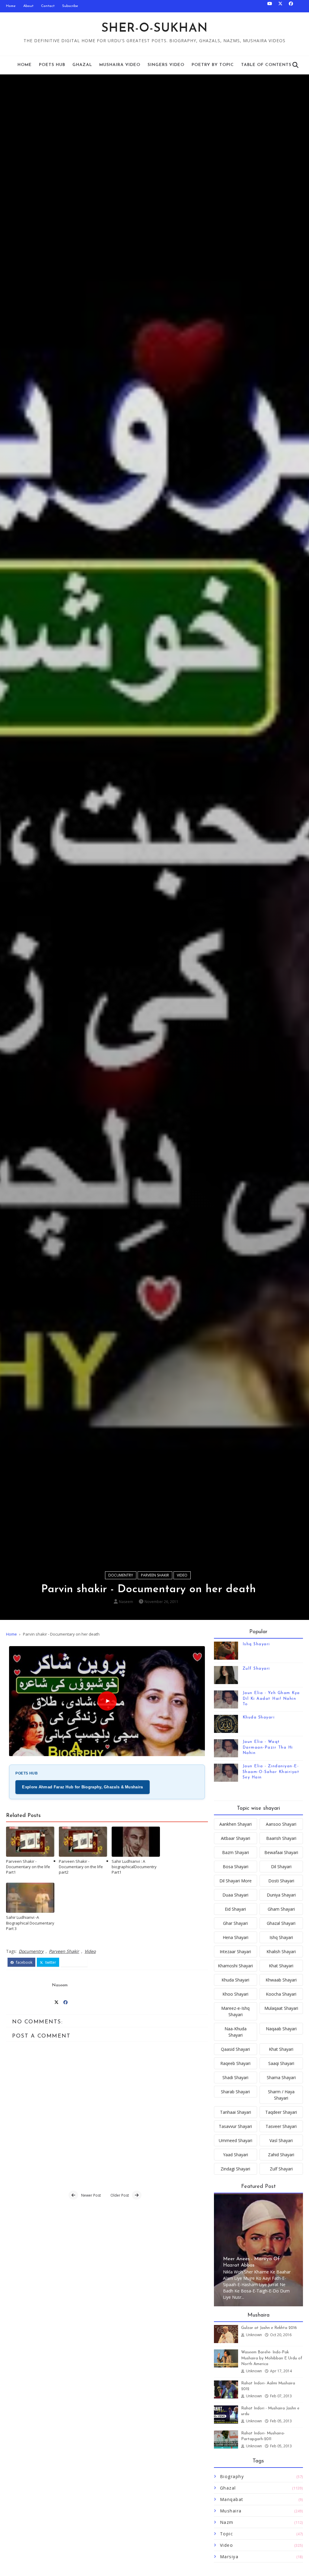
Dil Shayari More (236, 1881)
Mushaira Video (120, 65)
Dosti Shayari (281, 1881)
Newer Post (91, 2195)
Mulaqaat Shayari (281, 2008)
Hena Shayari (236, 1937)
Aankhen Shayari (236, 1824)
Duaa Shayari (235, 1895)
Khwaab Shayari (281, 1980)
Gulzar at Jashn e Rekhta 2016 (269, 2328)
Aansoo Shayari (281, 1824)
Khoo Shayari (235, 1994)
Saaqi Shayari (281, 2063)
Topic (227, 2534)
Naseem (126, 1602)
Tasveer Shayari (281, 2126)
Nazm (227, 2522)
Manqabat (232, 2499)
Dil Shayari (281, 1867)
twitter (50, 1962)
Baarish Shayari (281, 1838)
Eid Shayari (235, 1909)
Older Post (120, 2195)
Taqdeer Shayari (281, 2112)
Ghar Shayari (235, 1923)
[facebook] (291, 6)
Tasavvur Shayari (235, 2126)
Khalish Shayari (281, 1952)
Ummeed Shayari (236, 2140)
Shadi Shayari (235, 2077)
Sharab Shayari (235, 2092)
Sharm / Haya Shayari (281, 2095)
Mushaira (231, 2511)
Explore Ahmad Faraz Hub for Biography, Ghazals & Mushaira (82, 1787)
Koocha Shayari (281, 1994)
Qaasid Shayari (235, 2049)
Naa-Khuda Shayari (236, 2032)
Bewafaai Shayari (281, 1852)
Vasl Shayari (281, 2140)
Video (182, 1575)
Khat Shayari (281, 1966)
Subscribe (70, 6)
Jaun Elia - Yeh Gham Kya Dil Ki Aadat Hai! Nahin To (271, 1698)
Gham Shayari (281, 1909)
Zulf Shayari (256, 1669)
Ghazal (82, 65)
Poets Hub (52, 65)
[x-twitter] (280, 6)
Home (11, 6)
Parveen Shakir (155, 1575)
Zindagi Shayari (235, 2169)
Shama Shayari (281, 2077)
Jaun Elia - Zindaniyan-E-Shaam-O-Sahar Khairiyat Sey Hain (271, 1772)
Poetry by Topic (213, 65)
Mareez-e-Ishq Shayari (235, 2011)
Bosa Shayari (236, 1867)
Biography (232, 2476)
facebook (24, 1962)
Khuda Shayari (259, 1717)
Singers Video (166, 65)
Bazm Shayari (236, 1852)
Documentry (121, 1575)
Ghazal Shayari (281, 1923)
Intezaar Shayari (235, 1952)
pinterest (76, 1962)
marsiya (229, 2557)
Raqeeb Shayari (235, 2063)
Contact (48, 6)
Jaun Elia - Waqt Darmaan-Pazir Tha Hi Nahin (268, 1747)
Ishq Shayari (256, 1644)
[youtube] (270, 6)
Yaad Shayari (236, 2155)
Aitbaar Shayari (236, 1838)
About (28, 6)
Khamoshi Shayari (235, 1966)
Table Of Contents (266, 65)
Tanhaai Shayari (236, 2112)
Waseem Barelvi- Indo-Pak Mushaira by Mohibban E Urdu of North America (272, 2358)
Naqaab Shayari (281, 2029)
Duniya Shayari (281, 1895)
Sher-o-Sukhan (155, 29)
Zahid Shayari (281, 2155)
